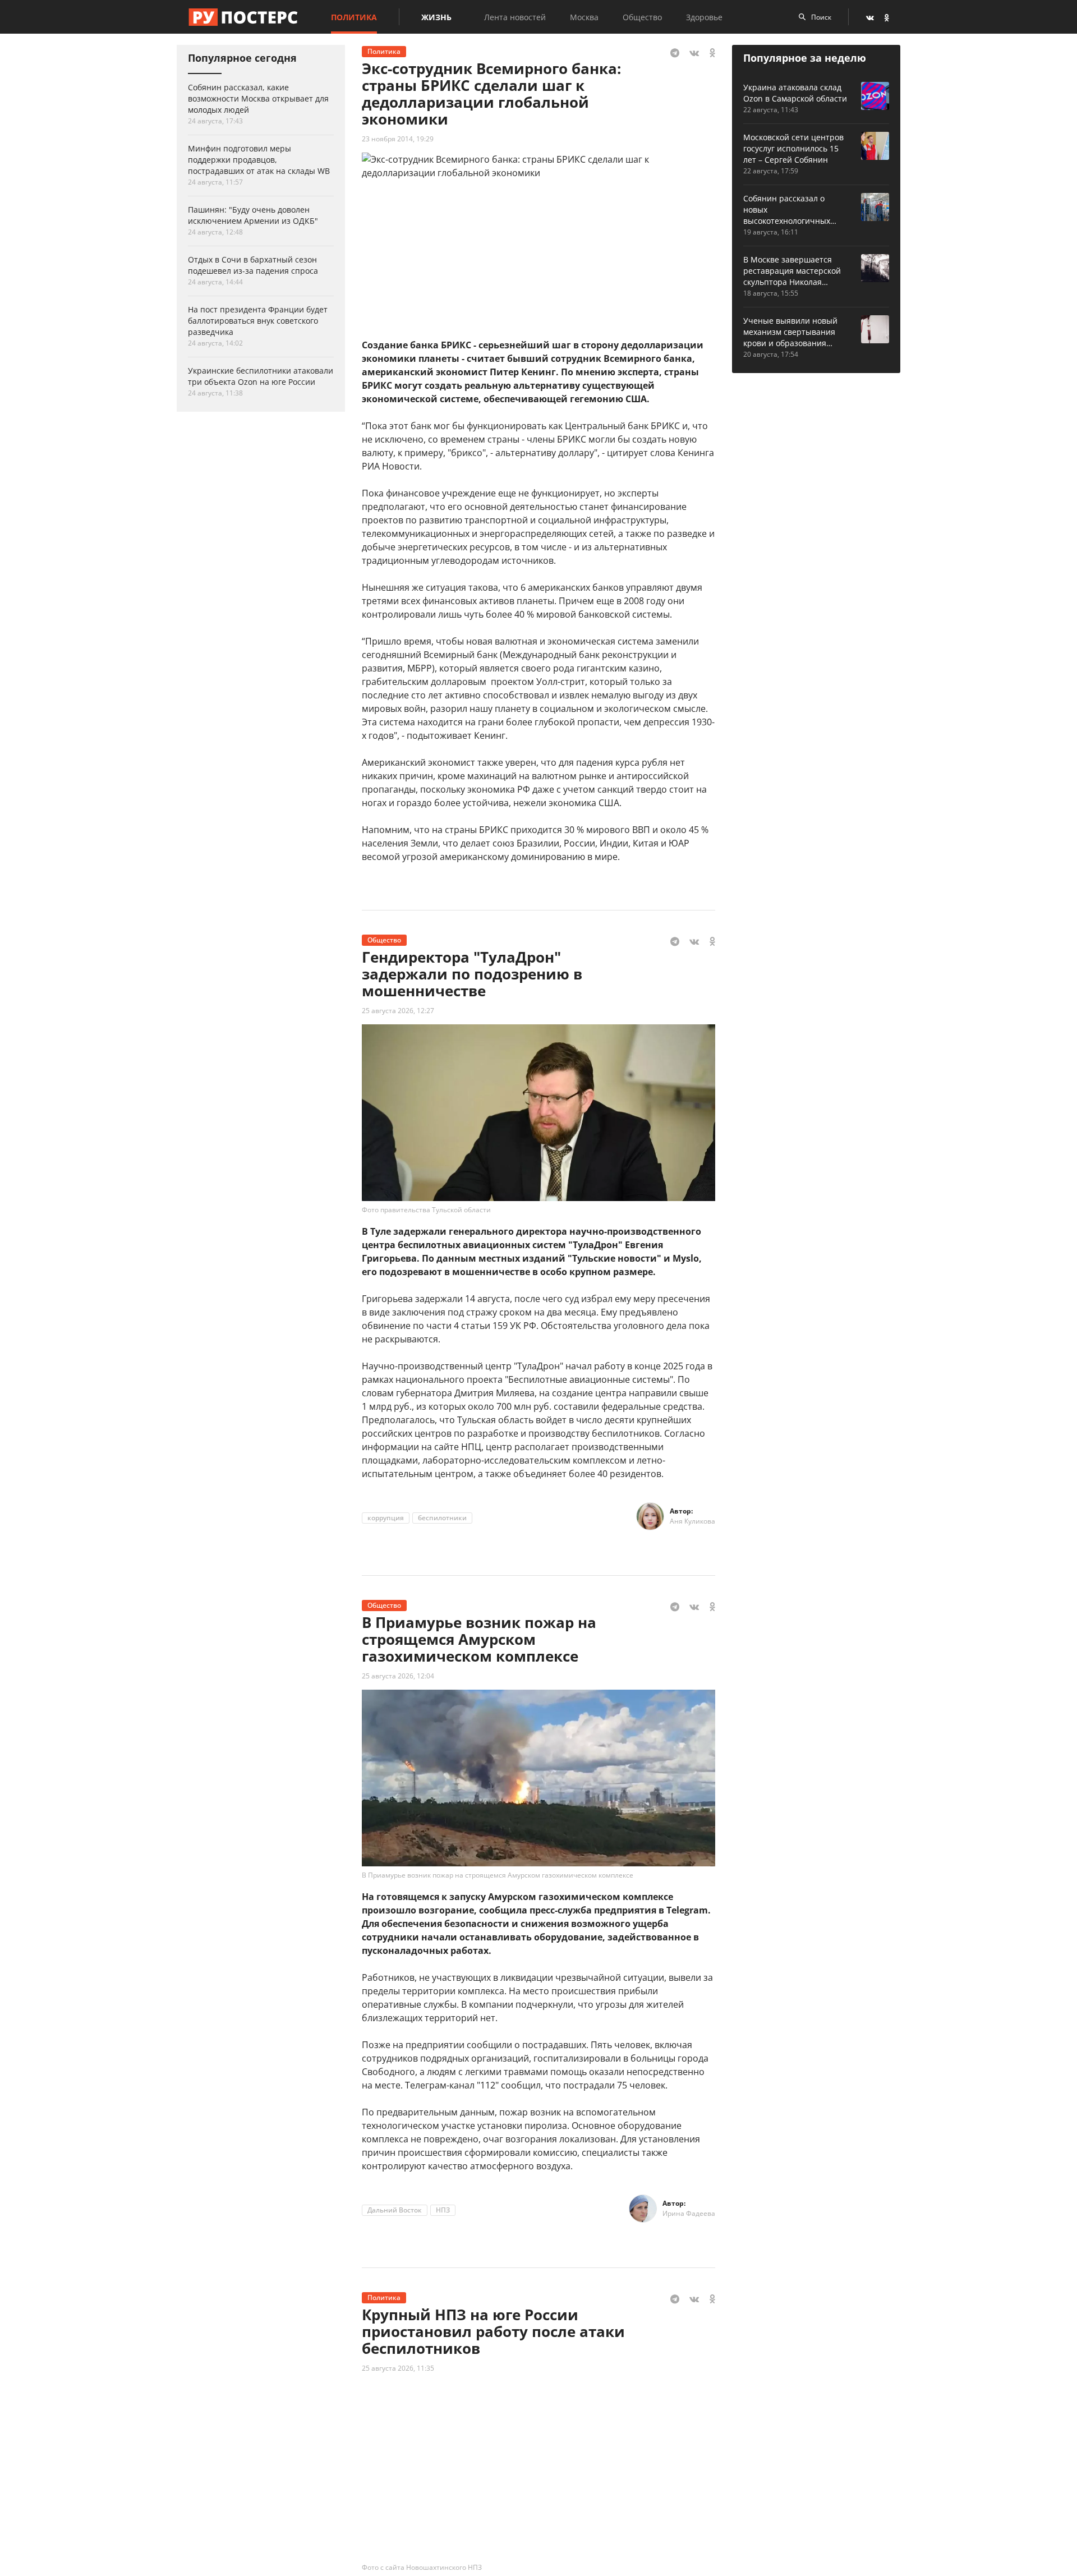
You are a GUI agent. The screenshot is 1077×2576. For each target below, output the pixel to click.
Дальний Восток (395, 2210)
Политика (354, 17)
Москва (584, 17)
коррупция (386, 1518)
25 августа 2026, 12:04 (398, 1676)
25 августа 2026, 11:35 (398, 2368)
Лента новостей (515, 17)
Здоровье (704, 17)
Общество (642, 17)
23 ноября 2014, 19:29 (398, 139)
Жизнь (436, 17)
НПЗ (443, 2210)
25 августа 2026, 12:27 (398, 1011)
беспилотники (442, 1518)
